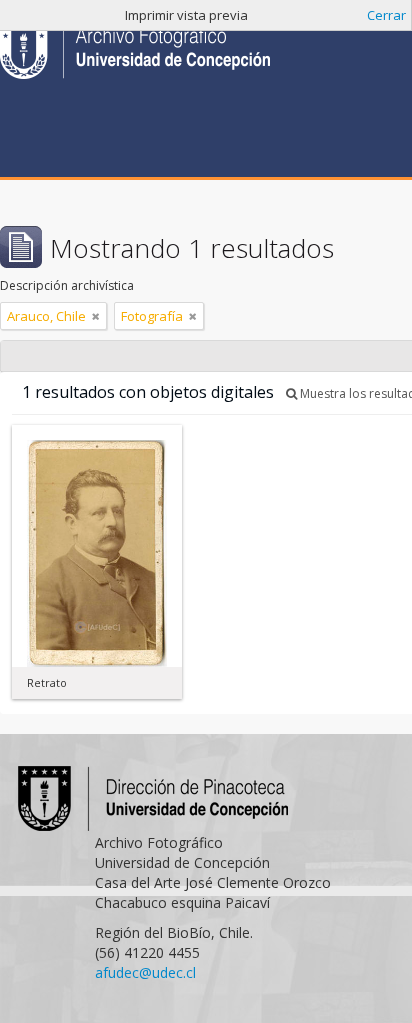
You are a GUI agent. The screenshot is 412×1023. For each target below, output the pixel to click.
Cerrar (386, 15)
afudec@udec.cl (145, 972)
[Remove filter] (96, 316)
